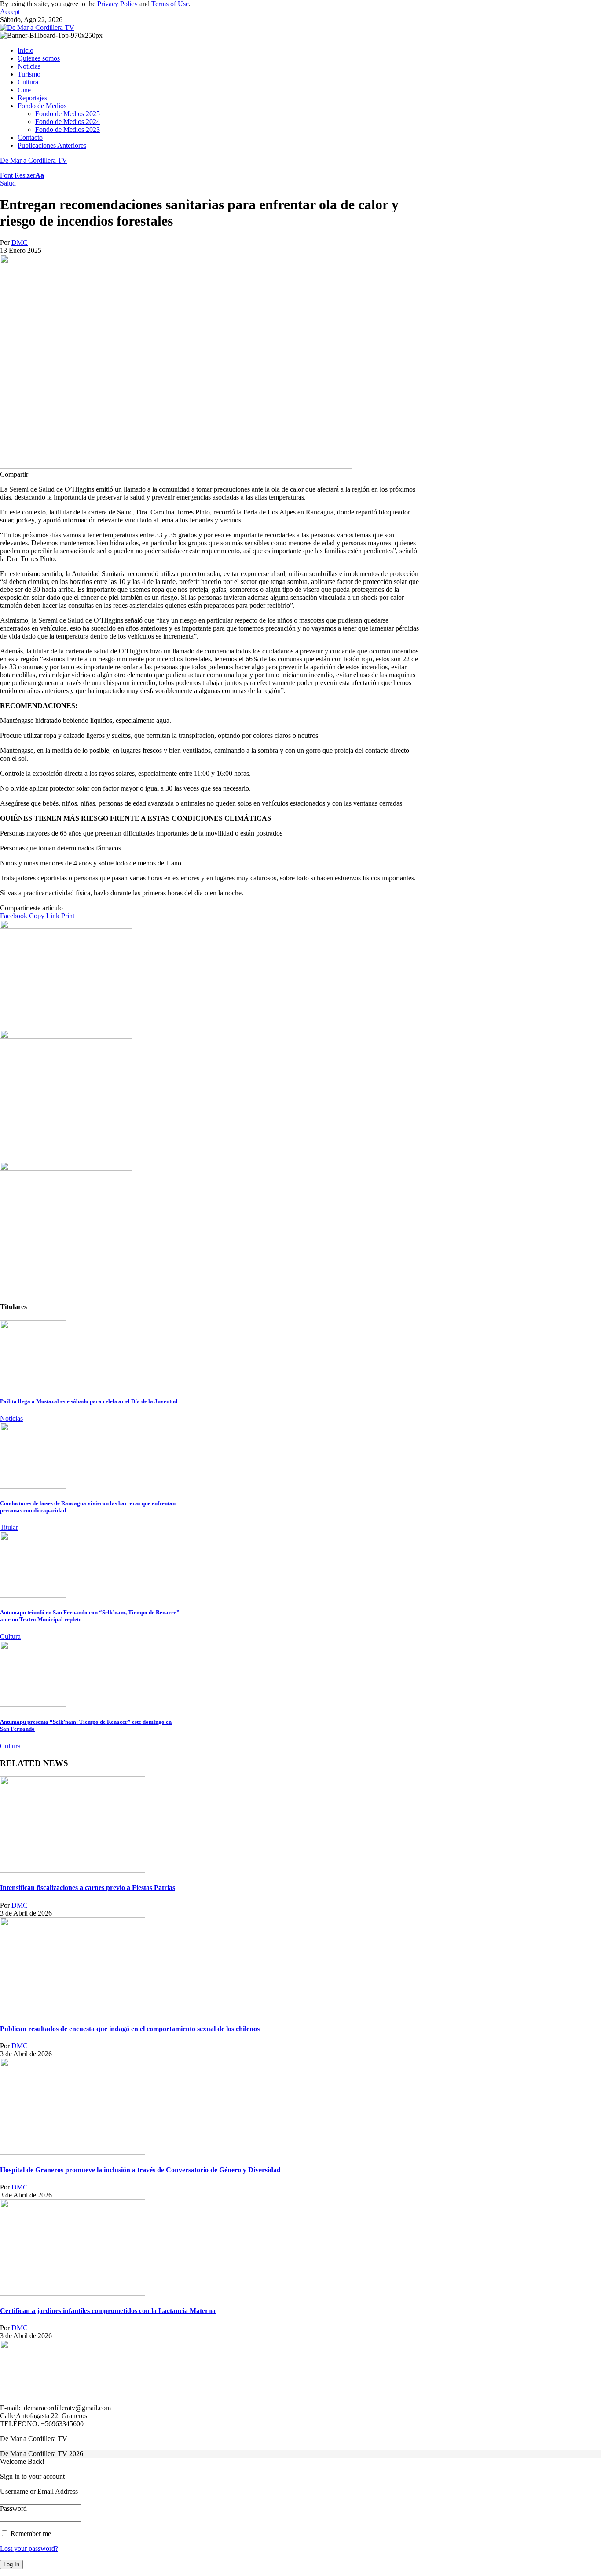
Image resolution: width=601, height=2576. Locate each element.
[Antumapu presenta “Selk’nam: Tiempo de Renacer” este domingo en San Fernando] (33, 1704)
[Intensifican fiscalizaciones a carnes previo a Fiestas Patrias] (73, 1870)
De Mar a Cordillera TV (34, 160)
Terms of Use (170, 4)
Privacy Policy (117, 4)
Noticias (11, 1418)
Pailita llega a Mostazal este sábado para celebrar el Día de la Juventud (89, 1401)
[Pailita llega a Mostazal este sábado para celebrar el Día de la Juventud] (33, 1384)
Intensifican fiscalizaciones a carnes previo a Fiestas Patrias (88, 1888)
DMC (20, 243)
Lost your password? (29, 2549)
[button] (10, 12)
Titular (9, 1527)
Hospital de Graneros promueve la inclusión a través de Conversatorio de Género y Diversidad (140, 2170)
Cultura (10, 1636)
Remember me (30, 2534)
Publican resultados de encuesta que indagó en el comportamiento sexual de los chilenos (130, 2029)
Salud (8, 183)
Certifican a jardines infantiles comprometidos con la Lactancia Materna (108, 2311)
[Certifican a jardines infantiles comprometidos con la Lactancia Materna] (73, 2293)
